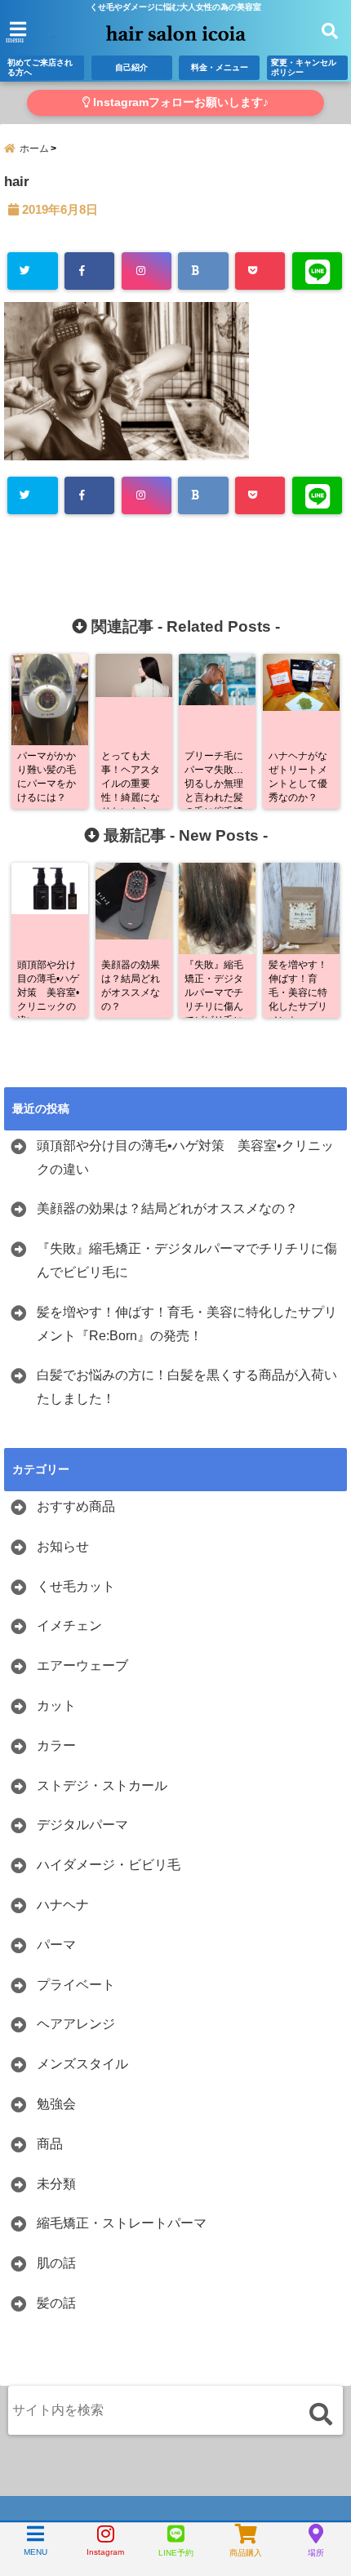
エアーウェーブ (82, 1666)
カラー (56, 1745)
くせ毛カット (76, 1586)
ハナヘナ (63, 1905)
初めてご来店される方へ (40, 67)
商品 (50, 2144)
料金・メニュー (220, 67)
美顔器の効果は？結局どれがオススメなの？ (167, 1208)
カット (56, 1705)
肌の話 (56, 2263)
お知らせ (63, 1546)
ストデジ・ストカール (102, 1785)
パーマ (56, 1945)
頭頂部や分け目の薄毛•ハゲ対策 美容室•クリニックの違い (185, 1157)
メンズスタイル (82, 2064)
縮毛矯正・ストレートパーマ (122, 2223)
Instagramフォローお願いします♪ (179, 102)
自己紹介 (131, 67)
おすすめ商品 (76, 1506)
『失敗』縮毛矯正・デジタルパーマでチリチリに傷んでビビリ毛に (187, 1260)
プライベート (76, 1985)
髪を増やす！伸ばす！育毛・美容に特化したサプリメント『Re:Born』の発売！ (187, 1324)
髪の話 (56, 2303)
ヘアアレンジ (76, 2024)
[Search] (320, 2414)
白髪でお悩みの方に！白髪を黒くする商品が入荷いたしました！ (187, 1387)
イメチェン (69, 1626)
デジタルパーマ (82, 1825)
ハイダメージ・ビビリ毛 (109, 1865)
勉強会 (56, 2104)
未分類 (56, 2184)
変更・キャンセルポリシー (304, 67)
